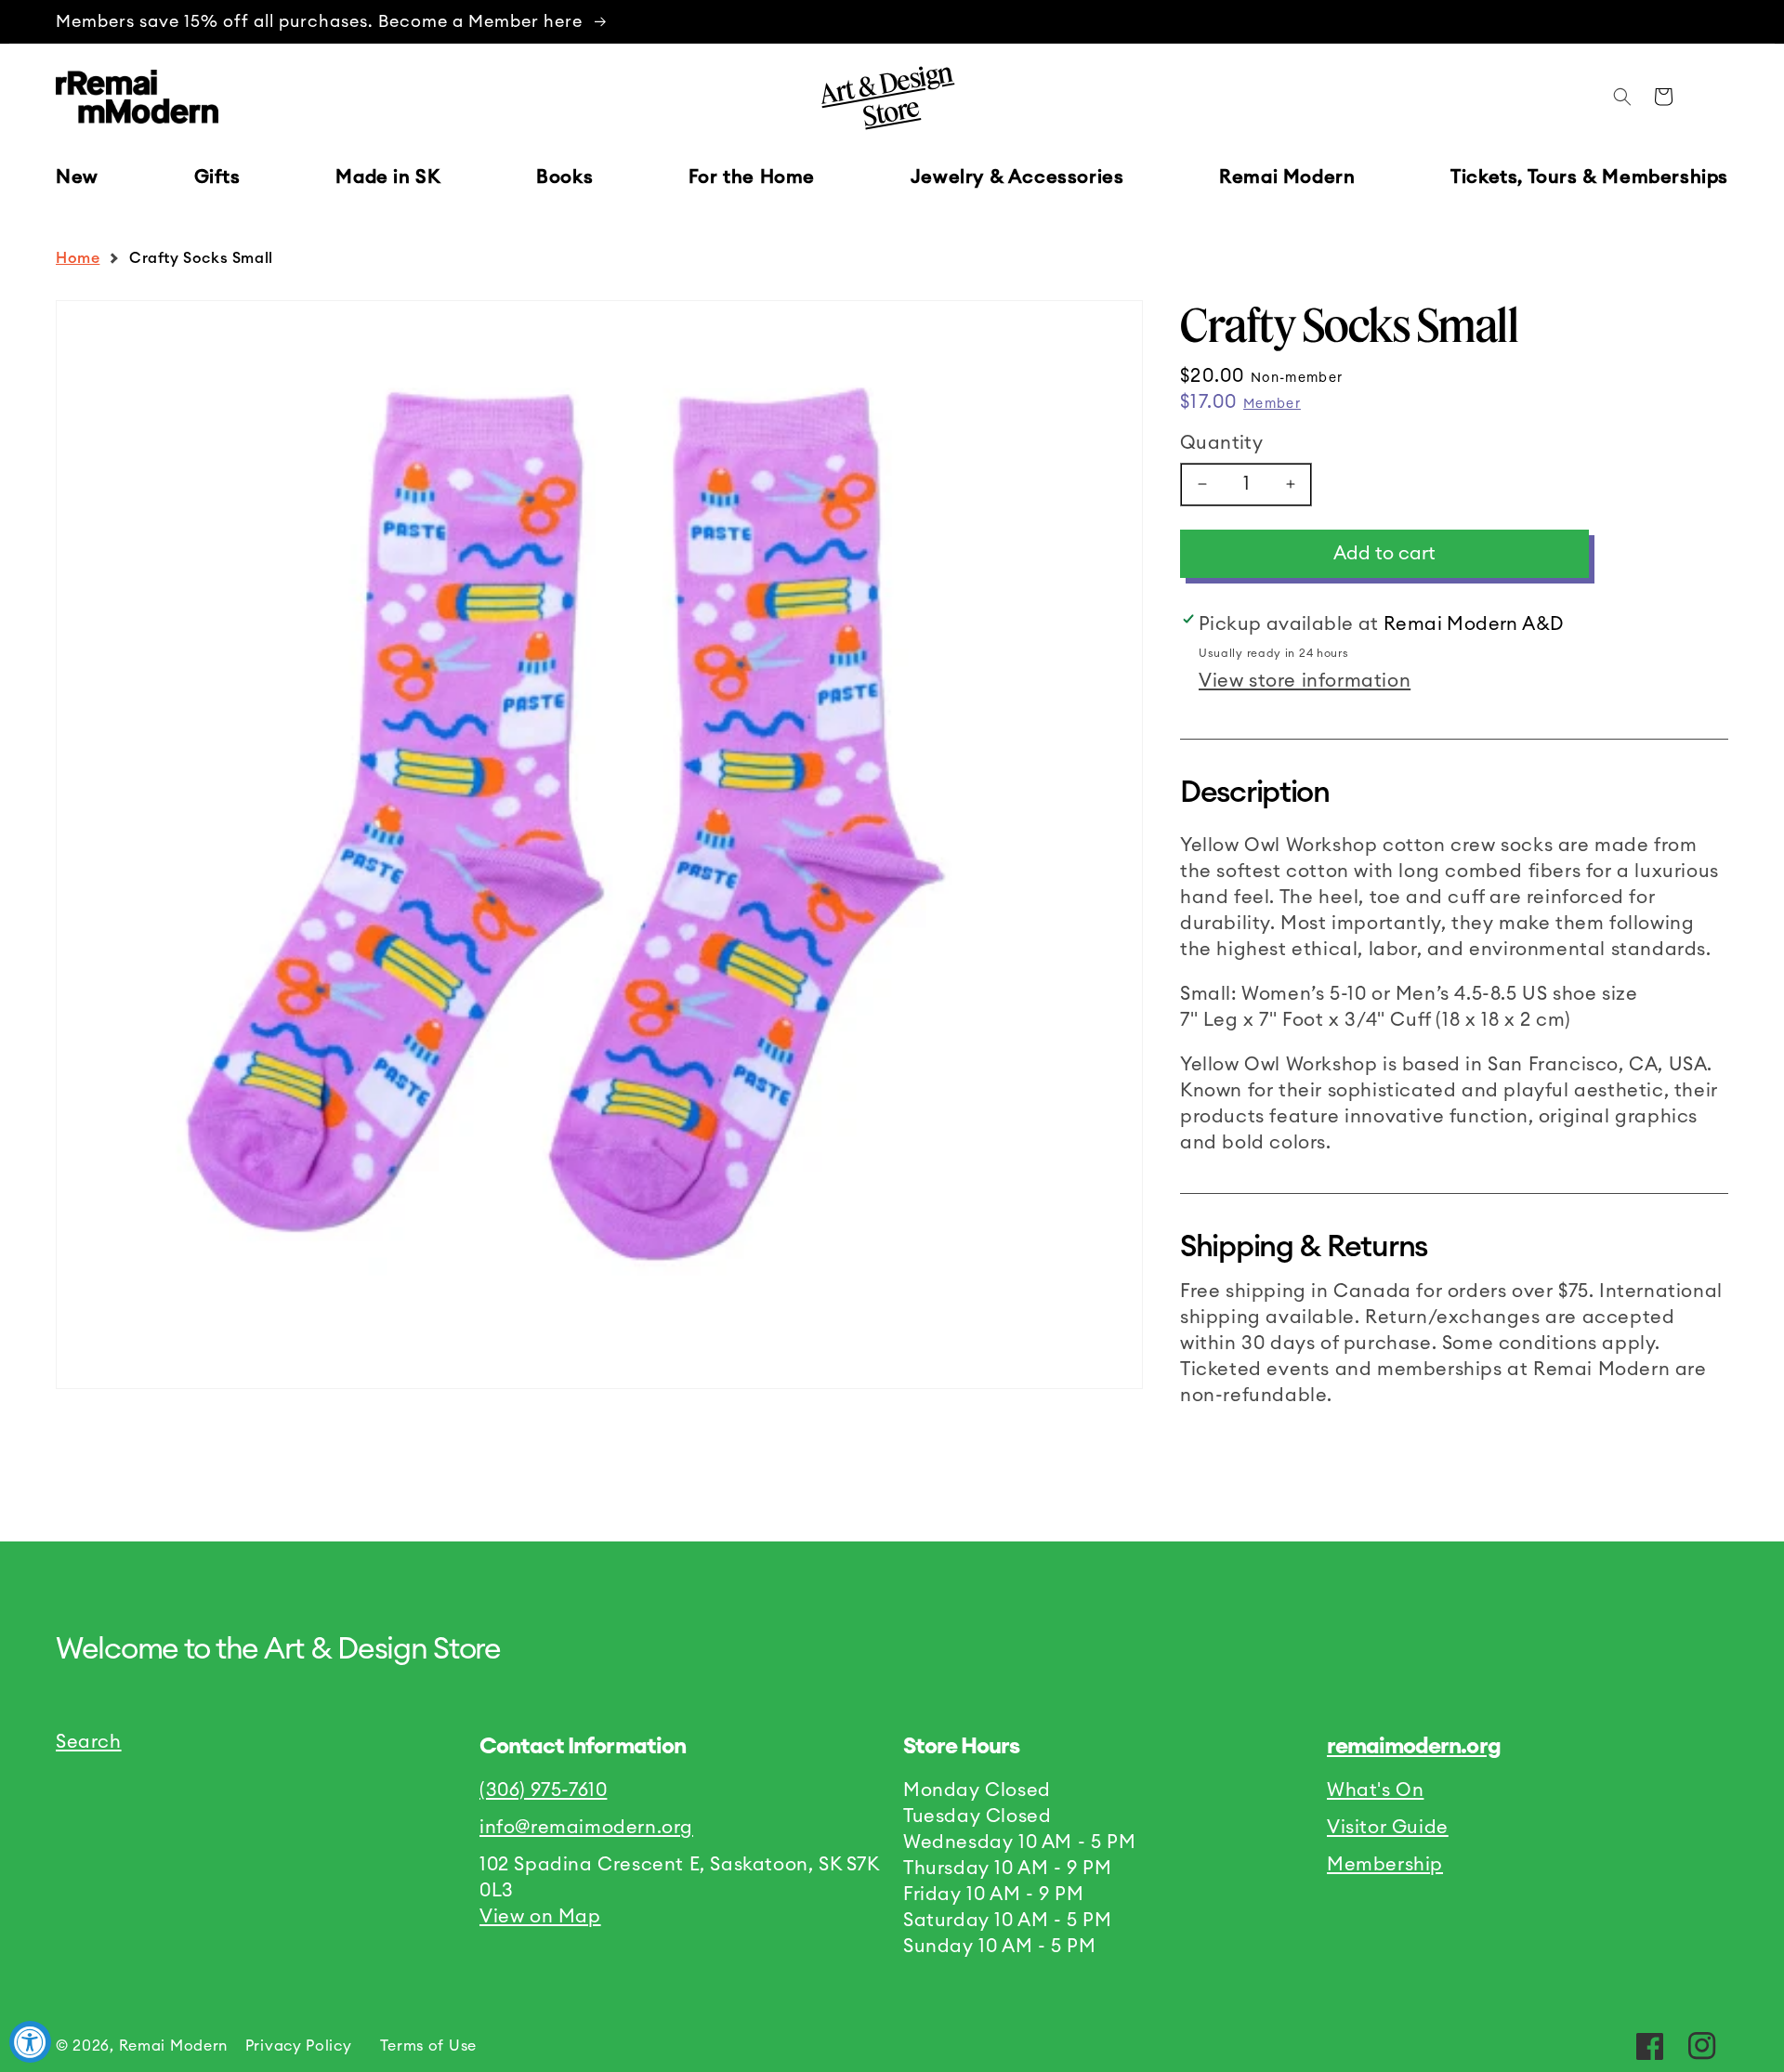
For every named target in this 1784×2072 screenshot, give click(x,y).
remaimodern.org (1414, 1747)
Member (1272, 404)
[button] (217, 177)
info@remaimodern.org (586, 1828)
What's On (1375, 1790)
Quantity (1221, 443)
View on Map (540, 1917)
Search (89, 1742)
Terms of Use (428, 2046)
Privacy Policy (299, 2046)
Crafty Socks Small (201, 258)
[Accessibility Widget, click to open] (30, 2042)
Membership (1385, 1865)
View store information (1305, 681)
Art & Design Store (885, 94)
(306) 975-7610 (543, 1790)
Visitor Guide (1388, 1828)
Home (78, 258)
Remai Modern (173, 2046)
